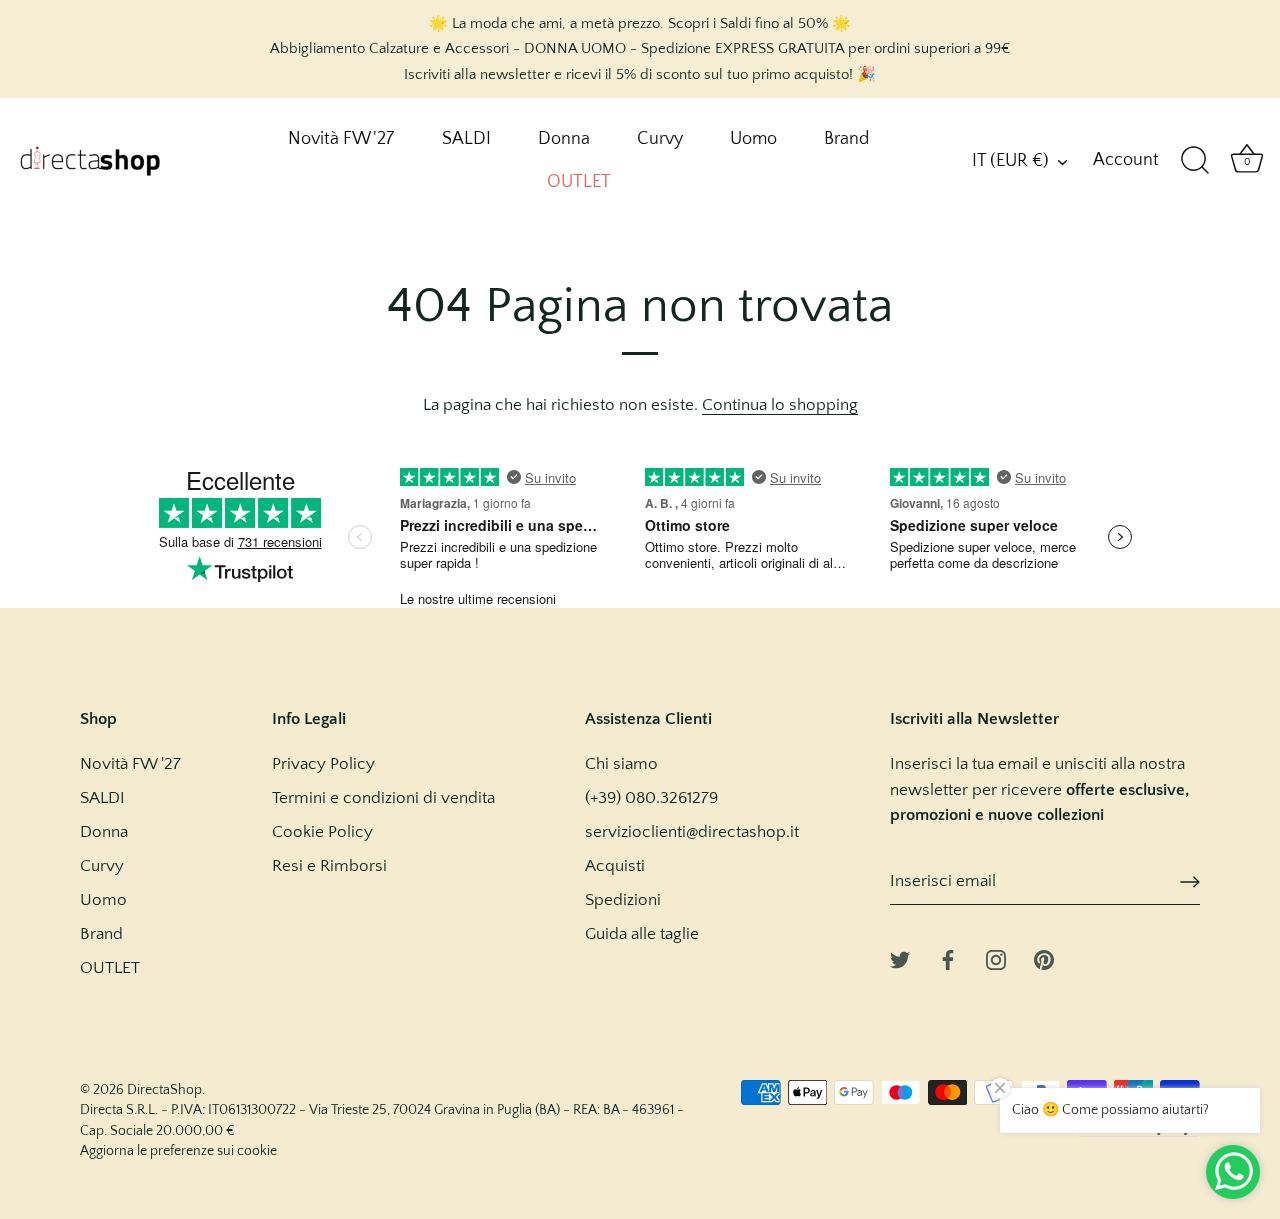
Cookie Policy (322, 832)
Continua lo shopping (780, 405)
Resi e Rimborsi (329, 866)
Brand (846, 139)
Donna (564, 139)
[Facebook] (948, 959)
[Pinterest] (1044, 959)
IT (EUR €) (1010, 161)
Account (1126, 160)
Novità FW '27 (341, 139)
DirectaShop (164, 1090)
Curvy (660, 139)
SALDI (466, 139)
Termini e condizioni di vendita (383, 798)
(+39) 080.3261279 (651, 798)
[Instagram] (996, 959)
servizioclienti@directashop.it (692, 832)
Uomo (753, 139)
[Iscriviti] (1190, 882)
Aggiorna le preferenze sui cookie (178, 1151)
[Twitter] (900, 959)
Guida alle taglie (642, 934)
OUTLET (579, 182)
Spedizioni (623, 900)
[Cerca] (1195, 161)
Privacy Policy (323, 764)
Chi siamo (621, 764)
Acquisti (615, 866)
